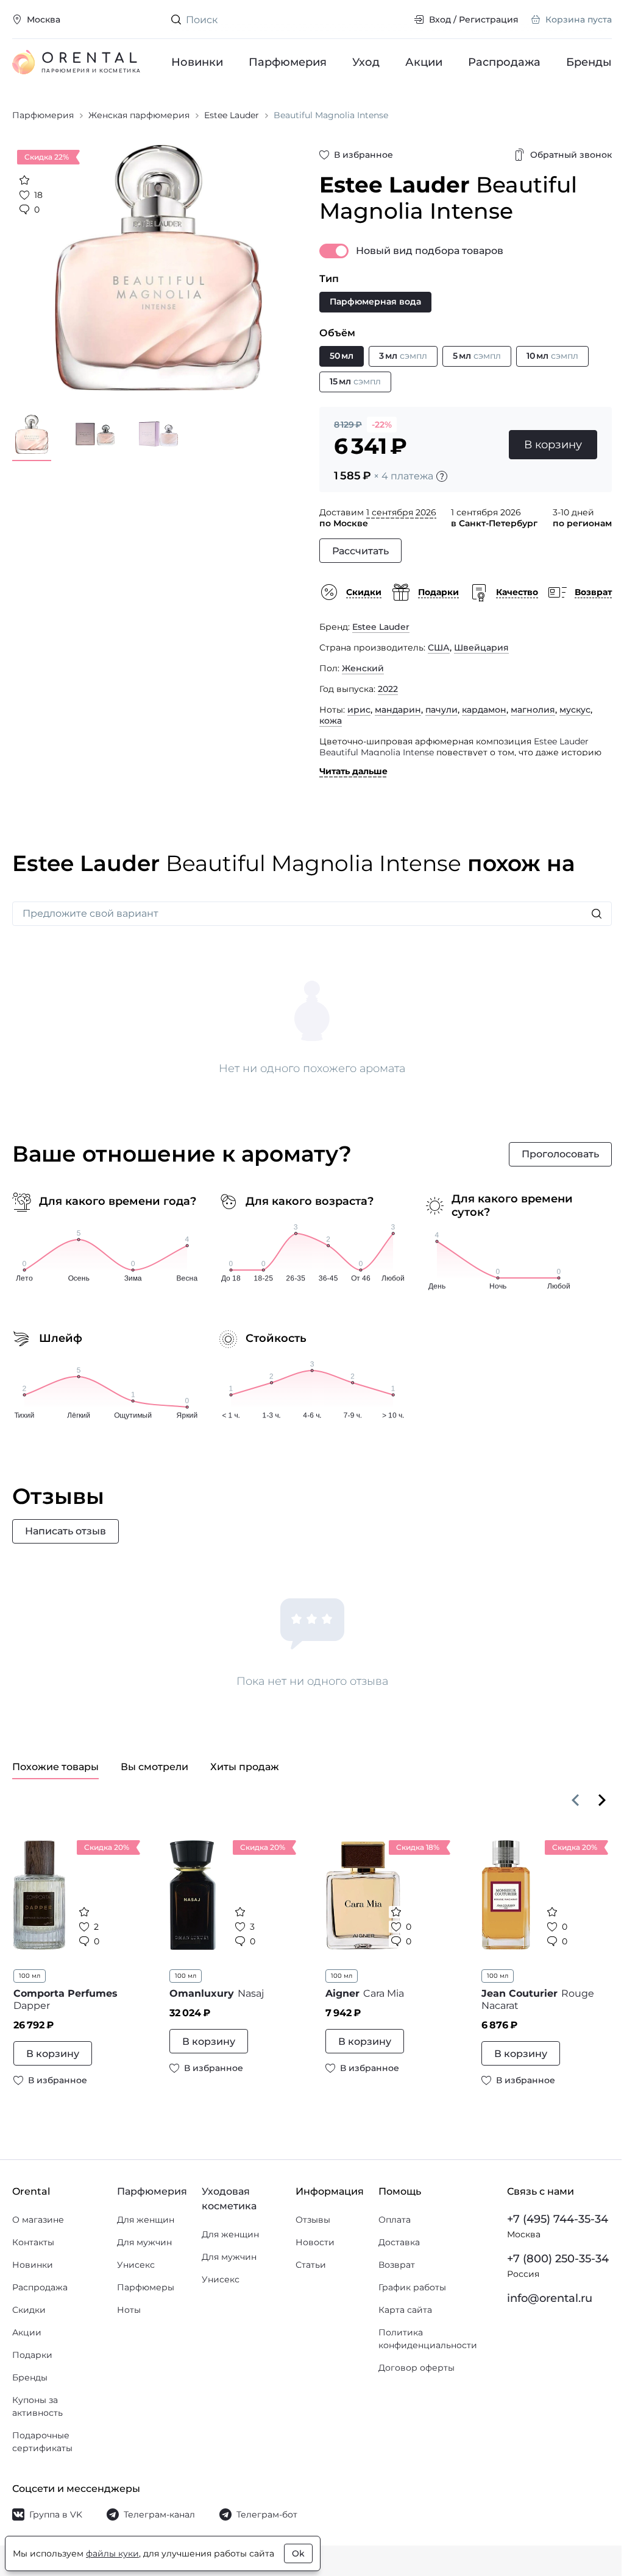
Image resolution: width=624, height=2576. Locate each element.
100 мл (30, 1976)
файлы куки (112, 2553)
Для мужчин (144, 2242)
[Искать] (597, 914)
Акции (424, 62)
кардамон (484, 710)
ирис (359, 710)
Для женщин (146, 2220)
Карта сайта (405, 2310)
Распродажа (504, 62)
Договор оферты (417, 2368)
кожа (331, 721)
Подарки (32, 2355)
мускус (575, 710)
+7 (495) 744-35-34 (558, 2219)
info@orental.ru (550, 2298)
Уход (366, 62)
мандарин (398, 710)
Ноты (129, 2310)
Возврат (397, 2265)
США (439, 648)
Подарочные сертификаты (42, 2442)
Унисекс (136, 2265)
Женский (363, 668)
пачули (441, 710)
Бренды (589, 62)
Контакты (33, 2242)
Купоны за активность (37, 2406)
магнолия (533, 710)
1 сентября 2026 (401, 512)
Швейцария (481, 648)
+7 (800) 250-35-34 (558, 2259)
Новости (315, 2242)
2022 (388, 689)
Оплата (395, 2220)
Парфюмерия (288, 62)
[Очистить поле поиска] (395, 19)
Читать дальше (353, 771)
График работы (412, 2287)
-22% (382, 425)
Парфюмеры (146, 2287)
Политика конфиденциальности (428, 2339)
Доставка (399, 2242)
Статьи (311, 2265)
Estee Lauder (381, 627)
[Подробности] (442, 476)
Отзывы (313, 2220)
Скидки (29, 2310)
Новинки (197, 62)
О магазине (38, 2220)
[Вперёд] (602, 1800)
